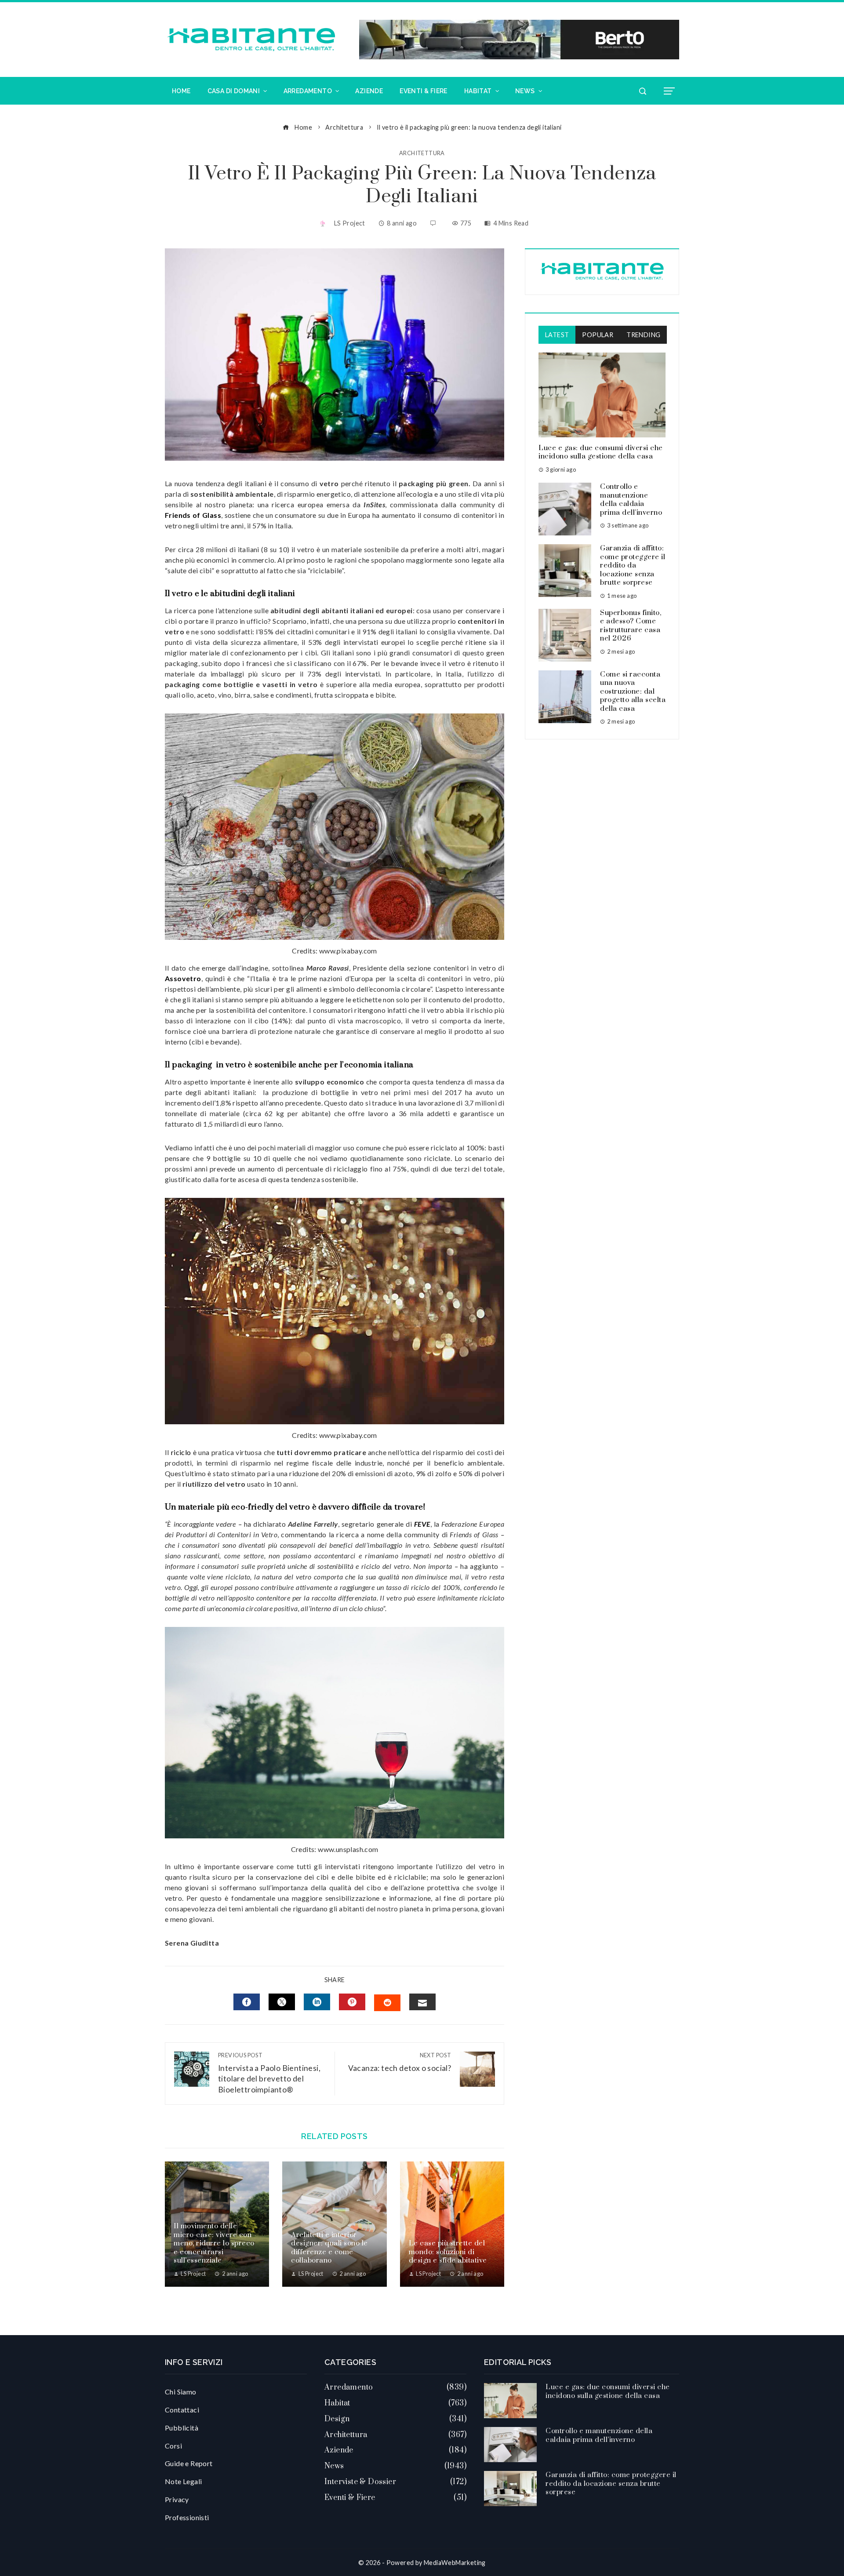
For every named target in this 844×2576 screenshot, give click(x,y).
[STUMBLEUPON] (387, 2003)
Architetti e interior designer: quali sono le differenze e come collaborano (329, 2248)
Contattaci (182, 2410)
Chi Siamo (181, 2392)
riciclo (181, 1452)
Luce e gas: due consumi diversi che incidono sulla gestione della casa (601, 452)
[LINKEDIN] (317, 2002)
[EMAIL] (422, 2002)
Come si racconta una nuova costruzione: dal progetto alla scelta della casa (633, 691)
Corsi (173, 2446)
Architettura (422, 153)
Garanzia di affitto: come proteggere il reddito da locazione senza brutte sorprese (633, 565)
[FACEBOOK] (247, 2002)
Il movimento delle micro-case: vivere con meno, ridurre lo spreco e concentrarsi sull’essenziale (214, 2243)
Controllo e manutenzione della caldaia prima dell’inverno (631, 500)
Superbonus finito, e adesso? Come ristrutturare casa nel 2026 (631, 626)
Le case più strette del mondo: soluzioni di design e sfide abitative (448, 2252)
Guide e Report (189, 2463)
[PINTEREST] (352, 2002)
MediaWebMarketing (455, 2563)
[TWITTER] (282, 2002)
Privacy (177, 2499)
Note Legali (183, 2481)
